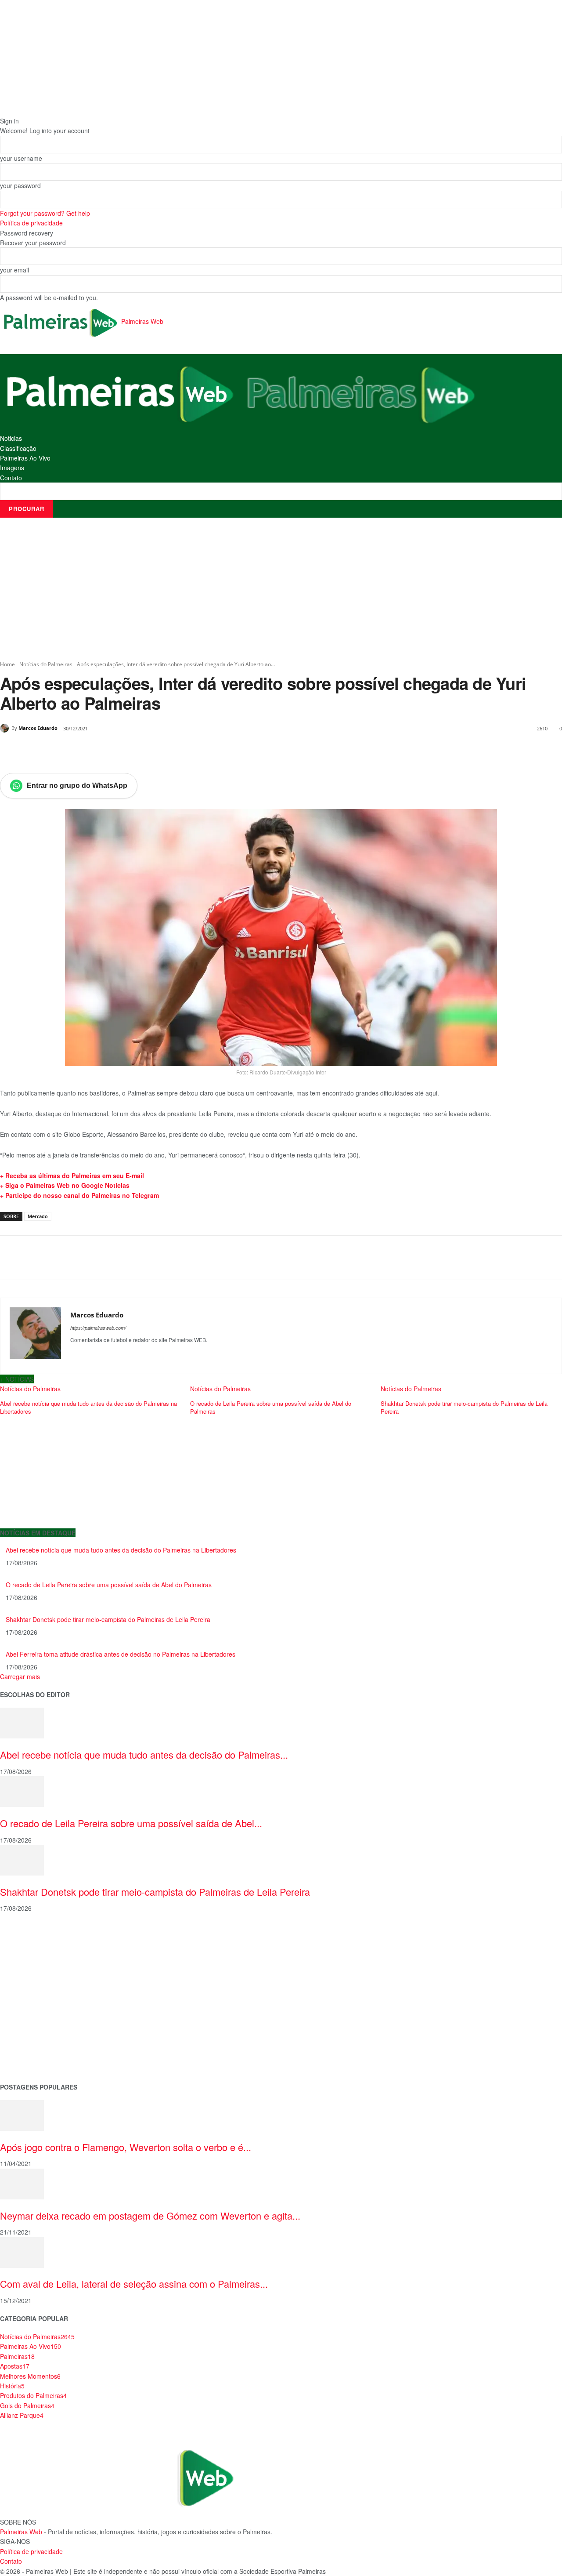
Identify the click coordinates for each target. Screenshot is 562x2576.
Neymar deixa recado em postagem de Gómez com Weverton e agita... (150, 2215)
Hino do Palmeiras (26, 2005)
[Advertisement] (281, 589)
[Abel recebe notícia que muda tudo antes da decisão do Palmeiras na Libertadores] (22, 1722)
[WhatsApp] (121, 751)
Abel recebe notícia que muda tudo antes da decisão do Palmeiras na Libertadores (121, 1550)
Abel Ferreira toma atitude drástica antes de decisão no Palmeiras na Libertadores (121, 1654)
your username (21, 158)
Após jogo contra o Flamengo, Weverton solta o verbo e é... (126, 2147)
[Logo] (120, 393)
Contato (11, 478)
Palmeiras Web (21, 2532)
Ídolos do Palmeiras (28, 2033)
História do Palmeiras (31, 1935)
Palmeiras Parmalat (28, 1963)
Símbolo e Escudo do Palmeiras (46, 1977)
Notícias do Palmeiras (46, 664)
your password (20, 185)
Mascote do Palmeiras (32, 1990)
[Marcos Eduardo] (6, 728)
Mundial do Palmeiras (31, 2060)
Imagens (12, 468)
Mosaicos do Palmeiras (34, 2019)
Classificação (18, 448)
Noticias (11, 438)
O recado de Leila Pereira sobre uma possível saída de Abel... (131, 1823)
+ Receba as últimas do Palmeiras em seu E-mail (72, 1176)
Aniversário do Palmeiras (36, 1949)
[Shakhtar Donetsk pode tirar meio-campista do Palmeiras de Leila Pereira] (22, 1859)
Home (7, 664)
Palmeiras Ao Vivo (25, 458)
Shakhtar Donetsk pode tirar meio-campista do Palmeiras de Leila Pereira (108, 1619)
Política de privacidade (31, 223)
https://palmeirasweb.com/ (98, 1328)
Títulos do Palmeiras (29, 2046)
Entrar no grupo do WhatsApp (77, 785)
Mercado (38, 1216)
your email (14, 270)
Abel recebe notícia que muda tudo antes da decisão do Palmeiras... (144, 1754)
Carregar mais (20, 1676)
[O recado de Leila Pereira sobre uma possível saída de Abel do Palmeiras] (22, 1791)
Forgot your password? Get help (45, 213)
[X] (81, 751)
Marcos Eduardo (38, 728)
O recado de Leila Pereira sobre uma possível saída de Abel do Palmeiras (109, 1585)
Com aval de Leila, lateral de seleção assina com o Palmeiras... (134, 2284)
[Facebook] (61, 751)
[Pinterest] (101, 751)
